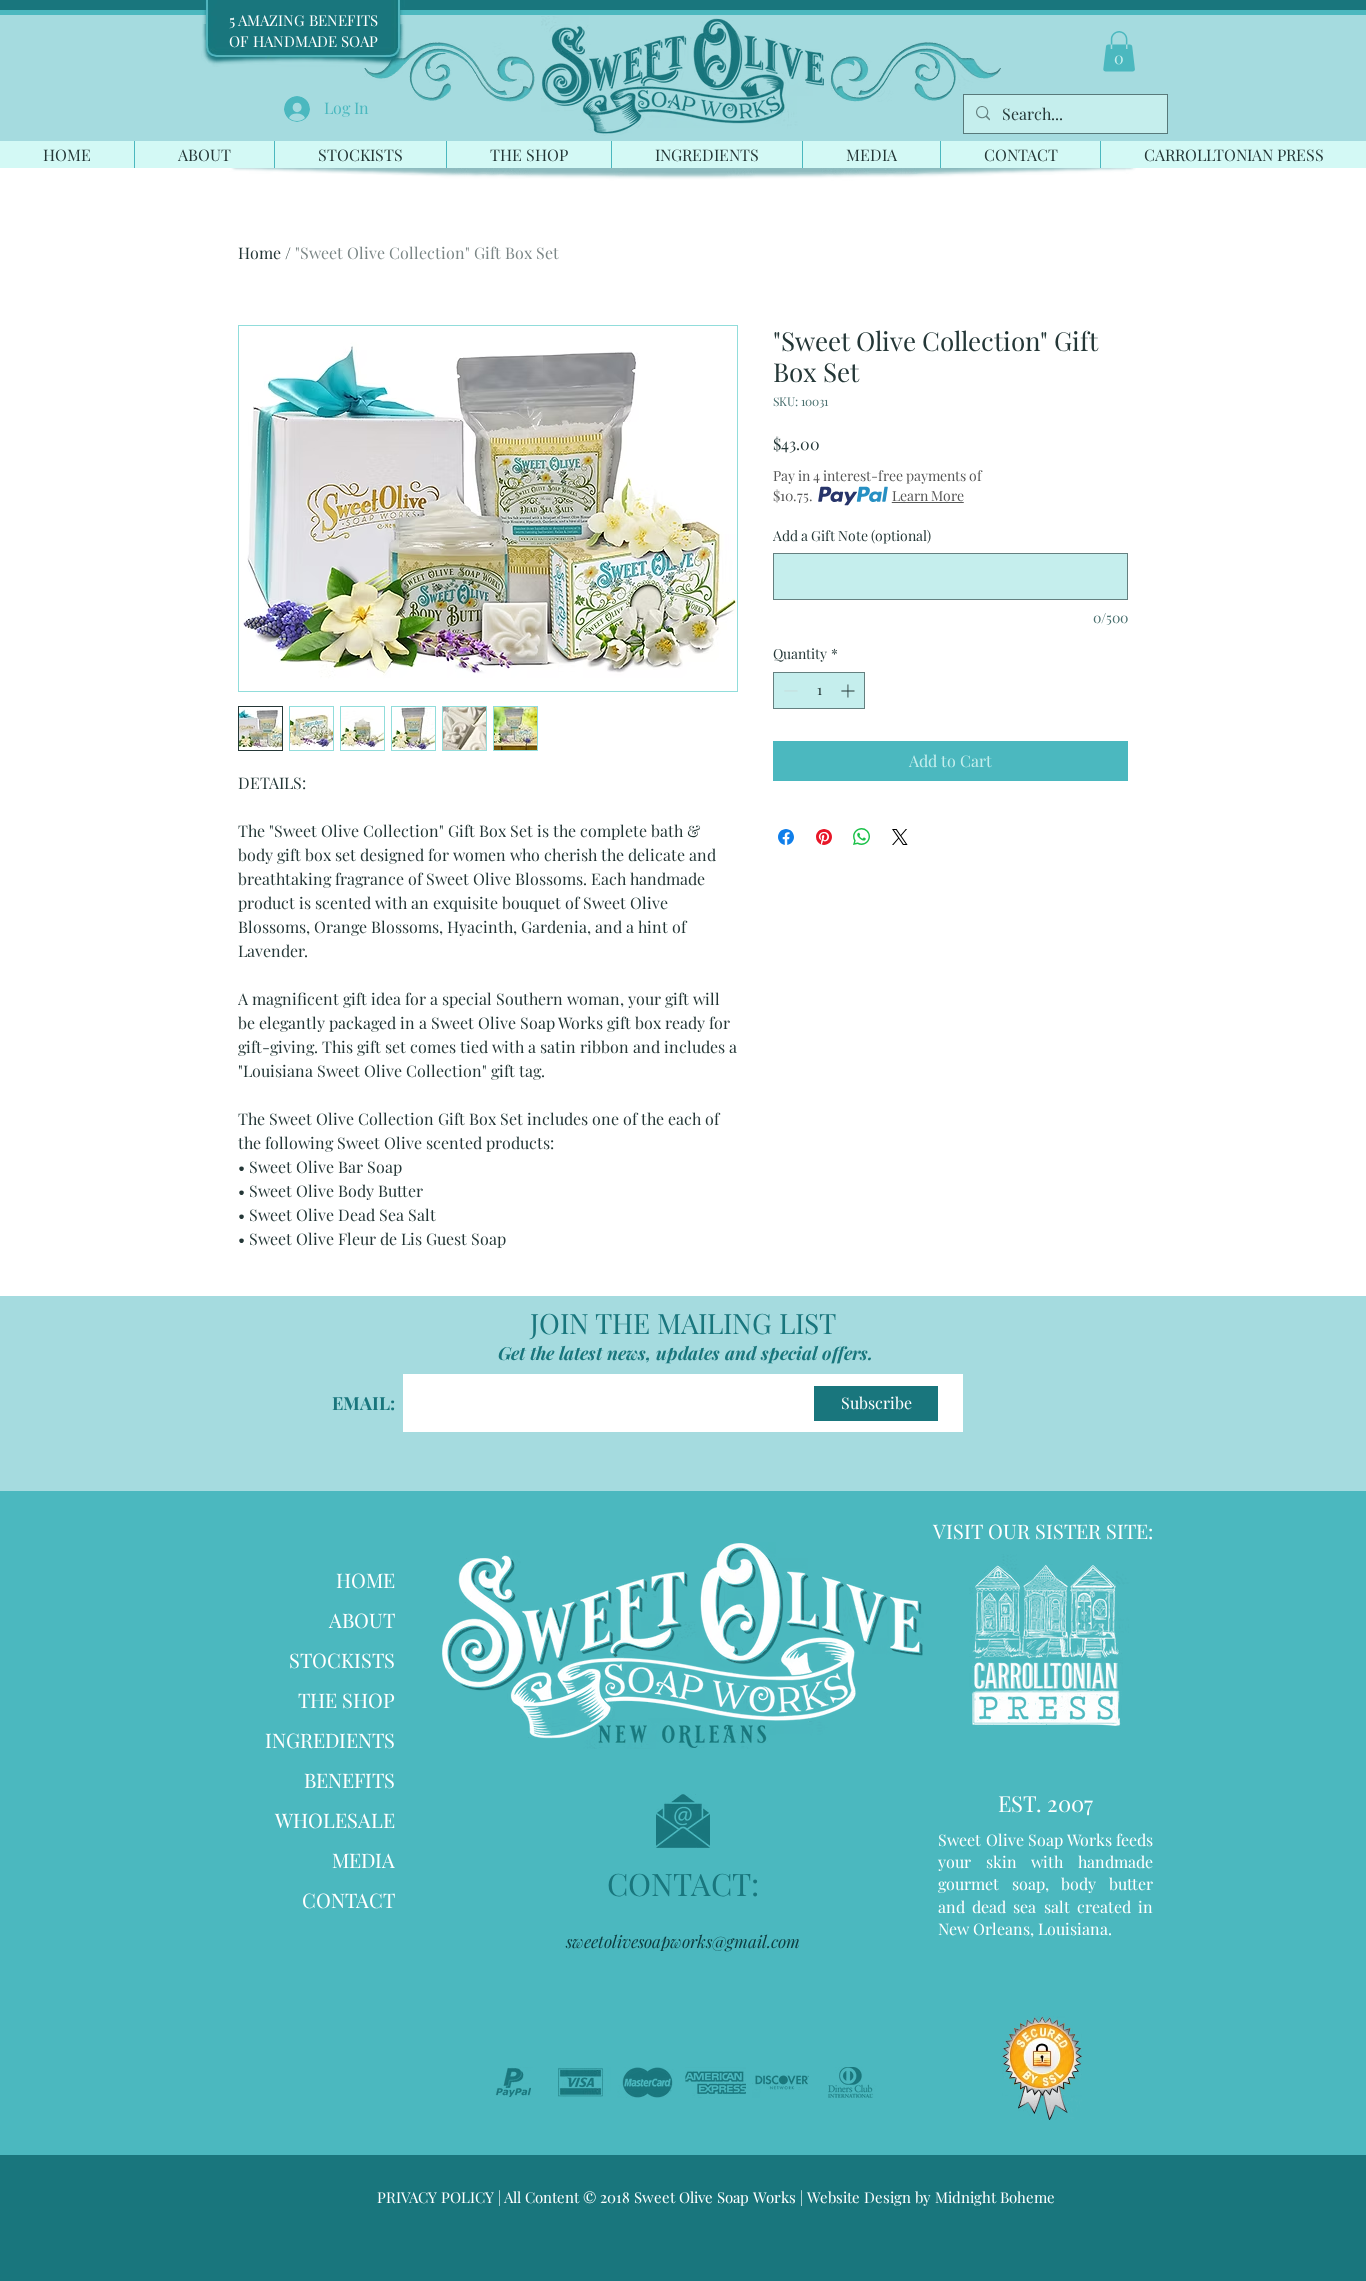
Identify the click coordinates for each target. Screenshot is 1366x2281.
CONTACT (348, 1899)
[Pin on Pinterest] (824, 837)
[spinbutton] (819, 690)
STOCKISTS (342, 1659)
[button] (1119, 51)
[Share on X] (900, 837)
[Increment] (849, 690)
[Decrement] (788, 690)
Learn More (928, 495)
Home (259, 252)
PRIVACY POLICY (435, 2197)
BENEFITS (349, 1779)
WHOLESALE (335, 1819)
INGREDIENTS (330, 1739)
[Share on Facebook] (786, 837)
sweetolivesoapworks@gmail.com (683, 1941)
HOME (365, 1579)
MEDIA (363, 1859)
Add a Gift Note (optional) (852, 535)
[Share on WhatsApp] (862, 837)
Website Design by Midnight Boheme (929, 2197)
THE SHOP (346, 1699)
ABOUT (362, 1619)
